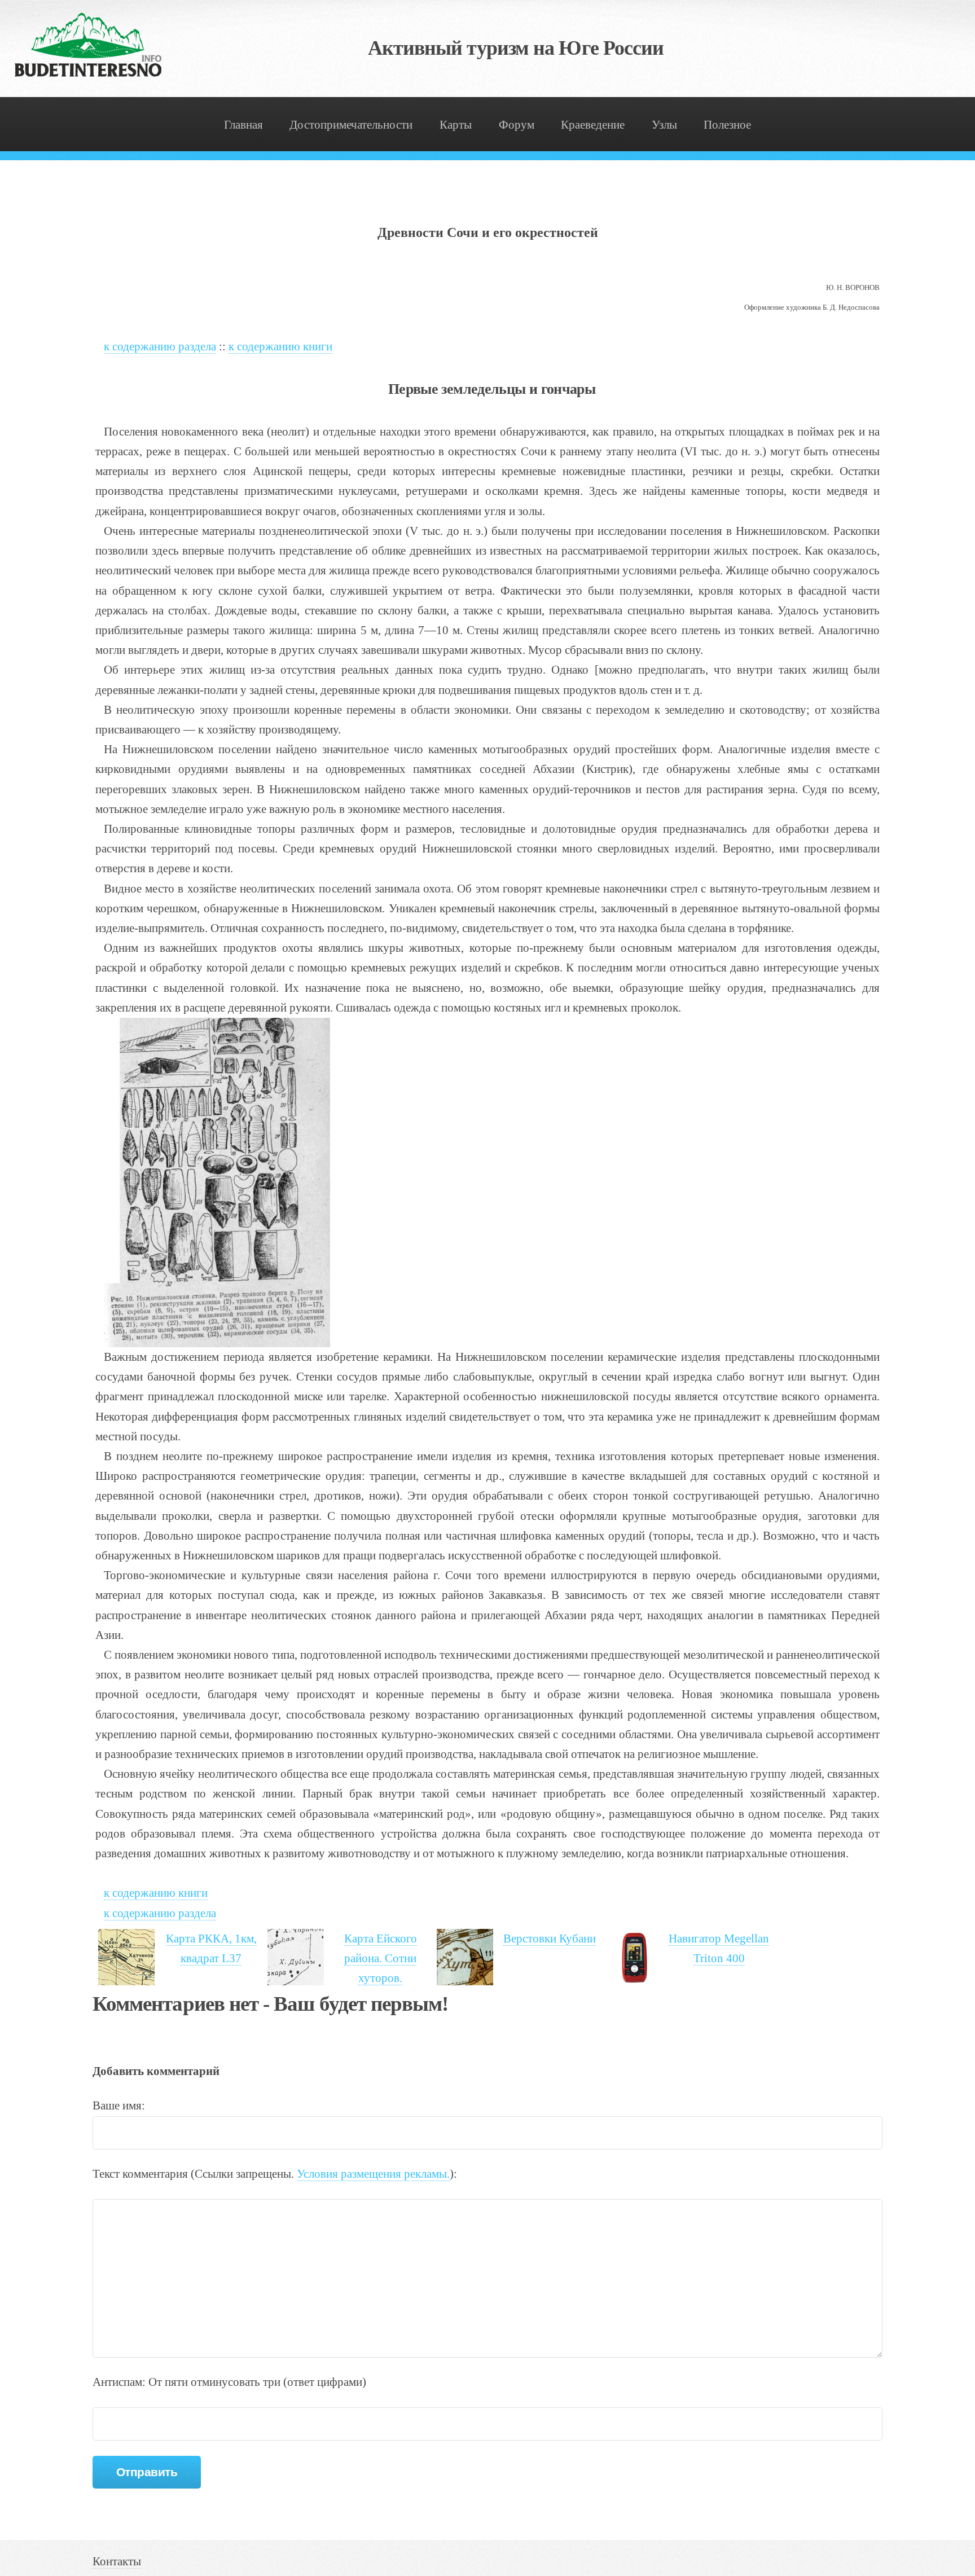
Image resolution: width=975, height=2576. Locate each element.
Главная (243, 125)
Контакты (117, 2561)
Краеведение (593, 125)
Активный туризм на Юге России (516, 48)
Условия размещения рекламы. (373, 2174)
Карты (456, 125)
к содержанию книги (280, 346)
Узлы (664, 125)
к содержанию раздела (160, 346)
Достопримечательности (351, 125)
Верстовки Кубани (550, 1938)
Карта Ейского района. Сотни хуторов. (381, 1958)
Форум (517, 125)
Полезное (727, 125)
